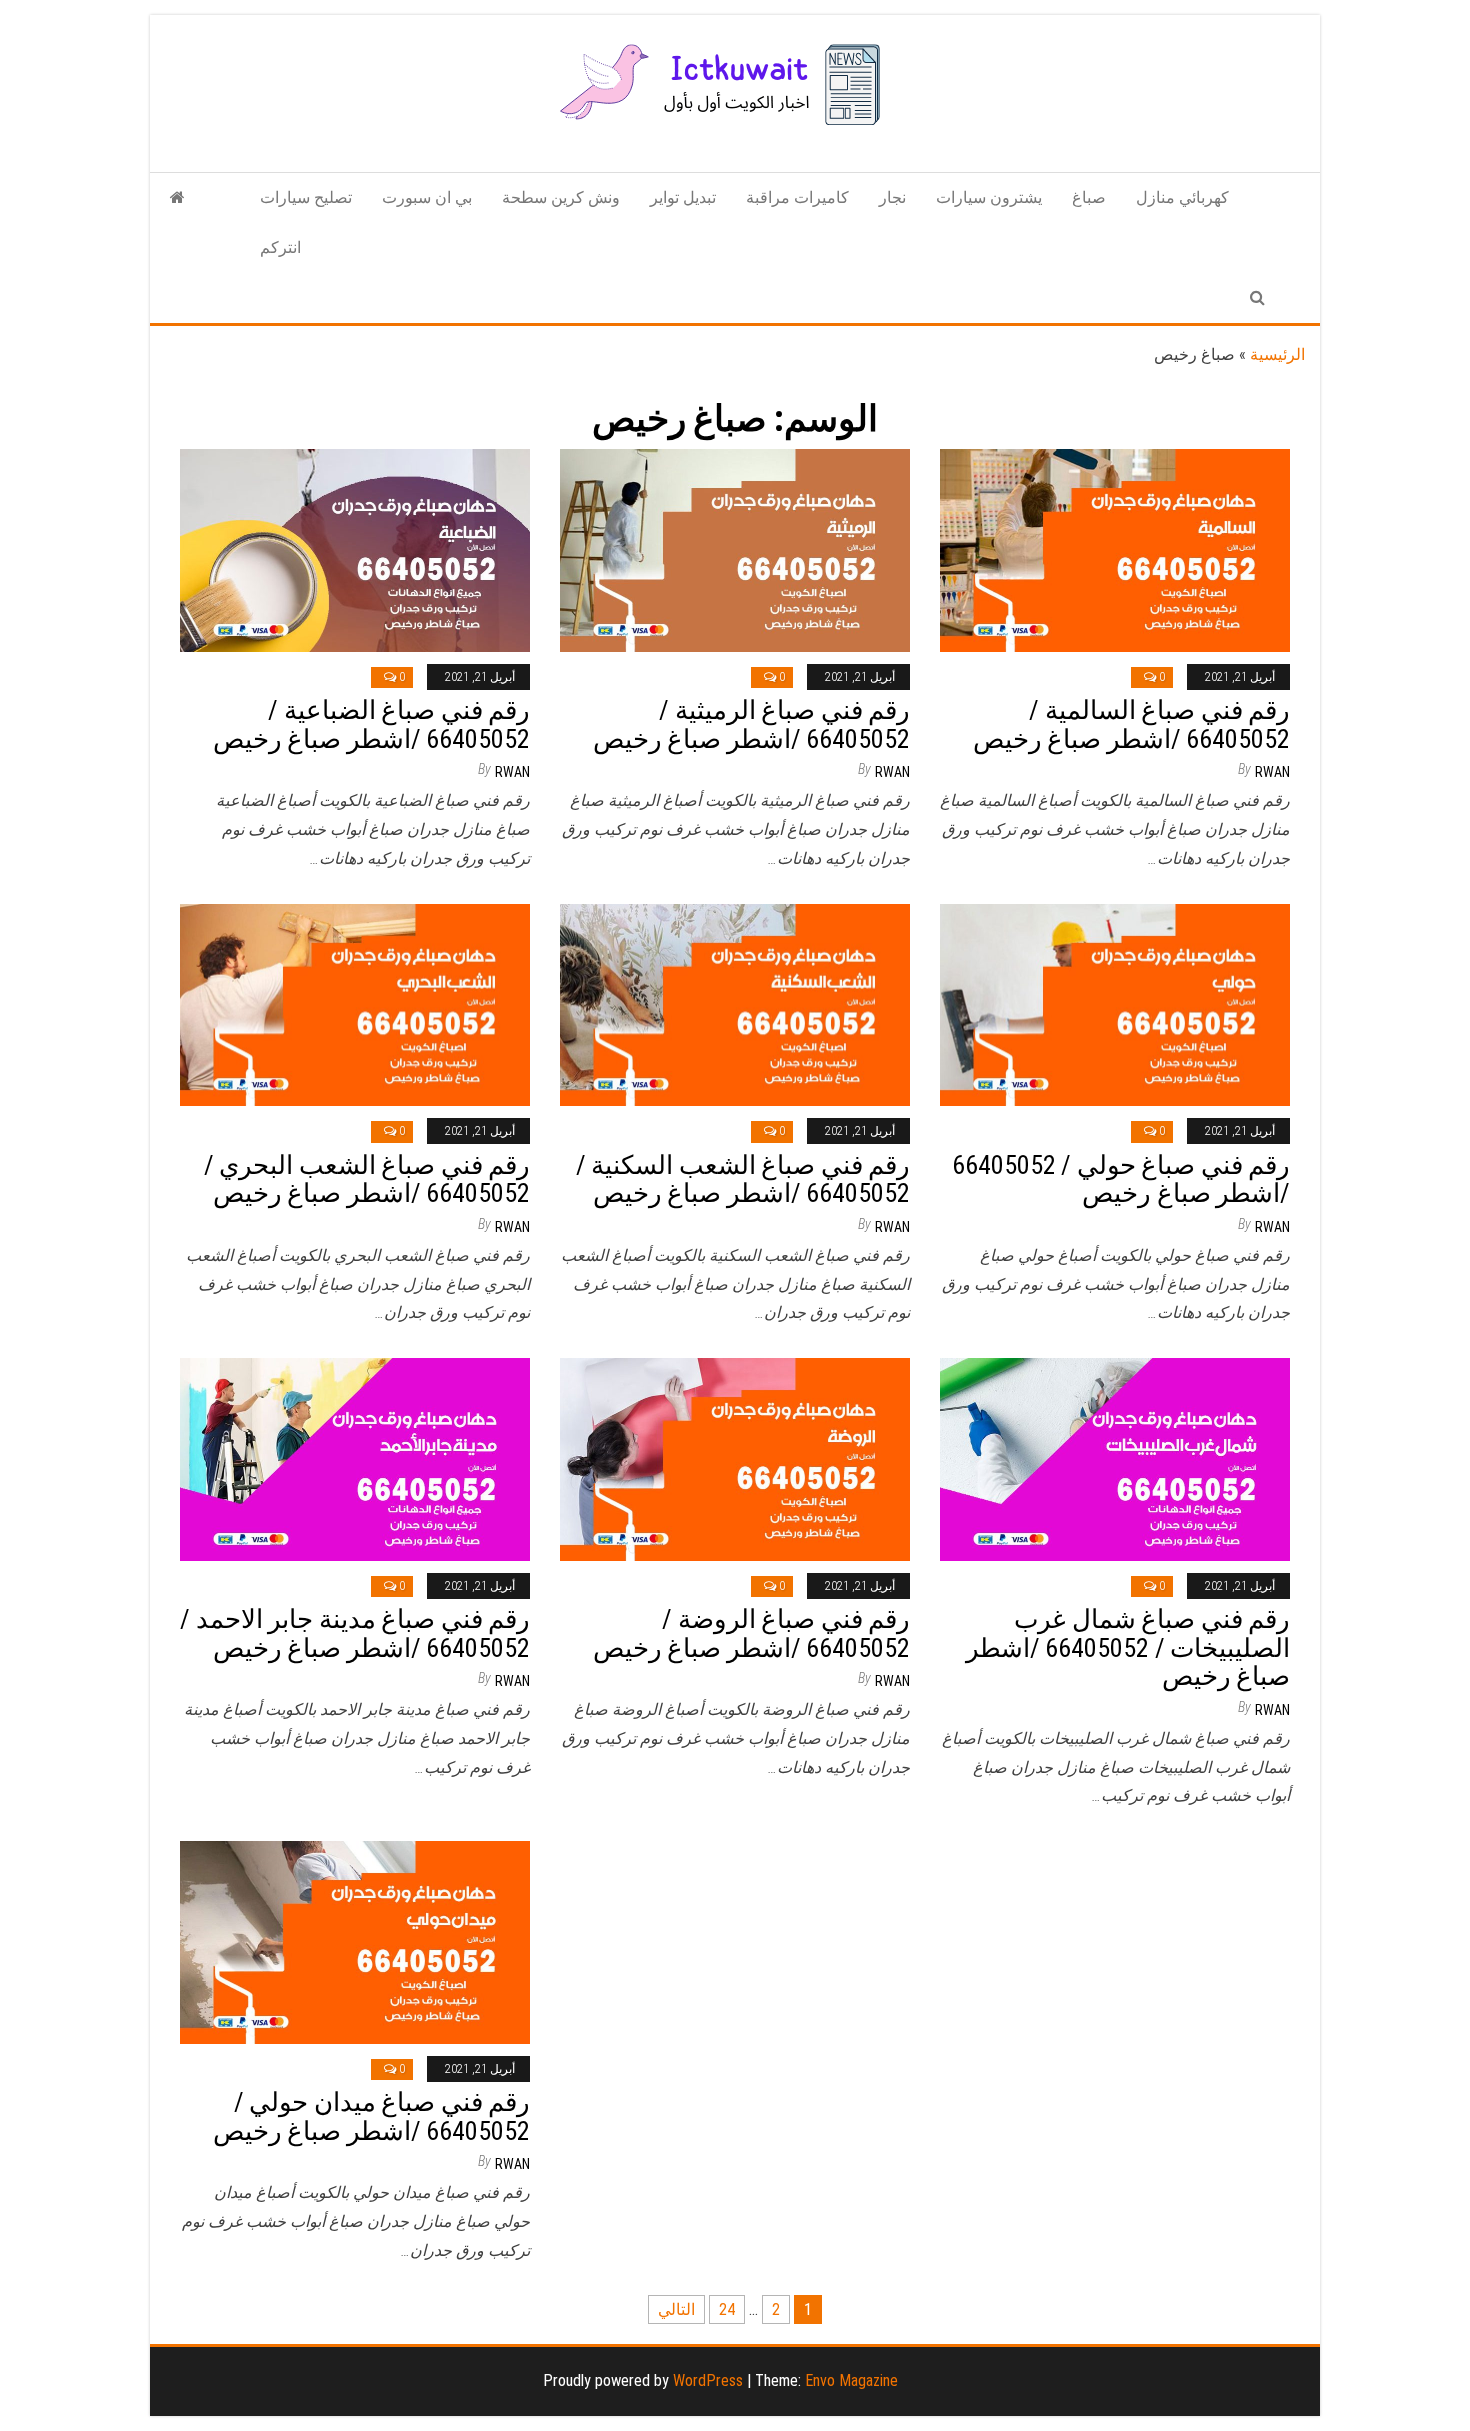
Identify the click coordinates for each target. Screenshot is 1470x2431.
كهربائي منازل (1182, 197)
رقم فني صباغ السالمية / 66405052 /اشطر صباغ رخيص (1131, 724)
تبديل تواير (683, 197)
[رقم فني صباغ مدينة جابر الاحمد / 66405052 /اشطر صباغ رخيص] (355, 1458)
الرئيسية (1277, 354)
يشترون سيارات (989, 197)
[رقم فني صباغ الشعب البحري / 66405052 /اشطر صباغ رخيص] (355, 1003)
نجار (892, 197)
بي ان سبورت (427, 197)
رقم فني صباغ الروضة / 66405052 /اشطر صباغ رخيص (751, 1633)
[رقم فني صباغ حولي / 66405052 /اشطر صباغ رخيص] (1115, 1003)
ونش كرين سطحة (561, 197)
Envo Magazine (851, 2380)
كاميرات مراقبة (797, 197)
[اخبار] (177, 198)
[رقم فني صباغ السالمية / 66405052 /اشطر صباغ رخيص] (1115, 549)
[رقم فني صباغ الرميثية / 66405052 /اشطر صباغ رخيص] (735, 549)
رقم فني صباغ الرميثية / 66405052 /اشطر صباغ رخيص (751, 724)
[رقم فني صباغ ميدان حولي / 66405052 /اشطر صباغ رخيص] (355, 1941)
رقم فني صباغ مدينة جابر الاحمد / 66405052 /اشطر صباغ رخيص (355, 1633)
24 (727, 2309)
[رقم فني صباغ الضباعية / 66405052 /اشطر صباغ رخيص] (355, 549)
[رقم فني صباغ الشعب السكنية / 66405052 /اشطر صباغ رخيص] (735, 1003)
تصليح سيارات (306, 197)
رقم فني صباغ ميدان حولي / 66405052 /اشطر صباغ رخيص (371, 2116)
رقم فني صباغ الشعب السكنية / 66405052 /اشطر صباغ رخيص (743, 1179)
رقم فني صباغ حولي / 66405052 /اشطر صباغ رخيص (1121, 1179)
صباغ (1089, 197)
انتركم (280, 247)
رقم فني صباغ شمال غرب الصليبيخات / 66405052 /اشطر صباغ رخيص (1128, 1647)
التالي (676, 2309)
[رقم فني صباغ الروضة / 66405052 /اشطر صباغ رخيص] (735, 1458)
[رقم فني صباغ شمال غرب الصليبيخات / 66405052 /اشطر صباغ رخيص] (1115, 1458)
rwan (512, 772)
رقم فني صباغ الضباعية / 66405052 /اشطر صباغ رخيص (371, 724)
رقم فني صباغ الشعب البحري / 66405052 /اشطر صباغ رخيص (367, 1179)
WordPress (708, 2380)
